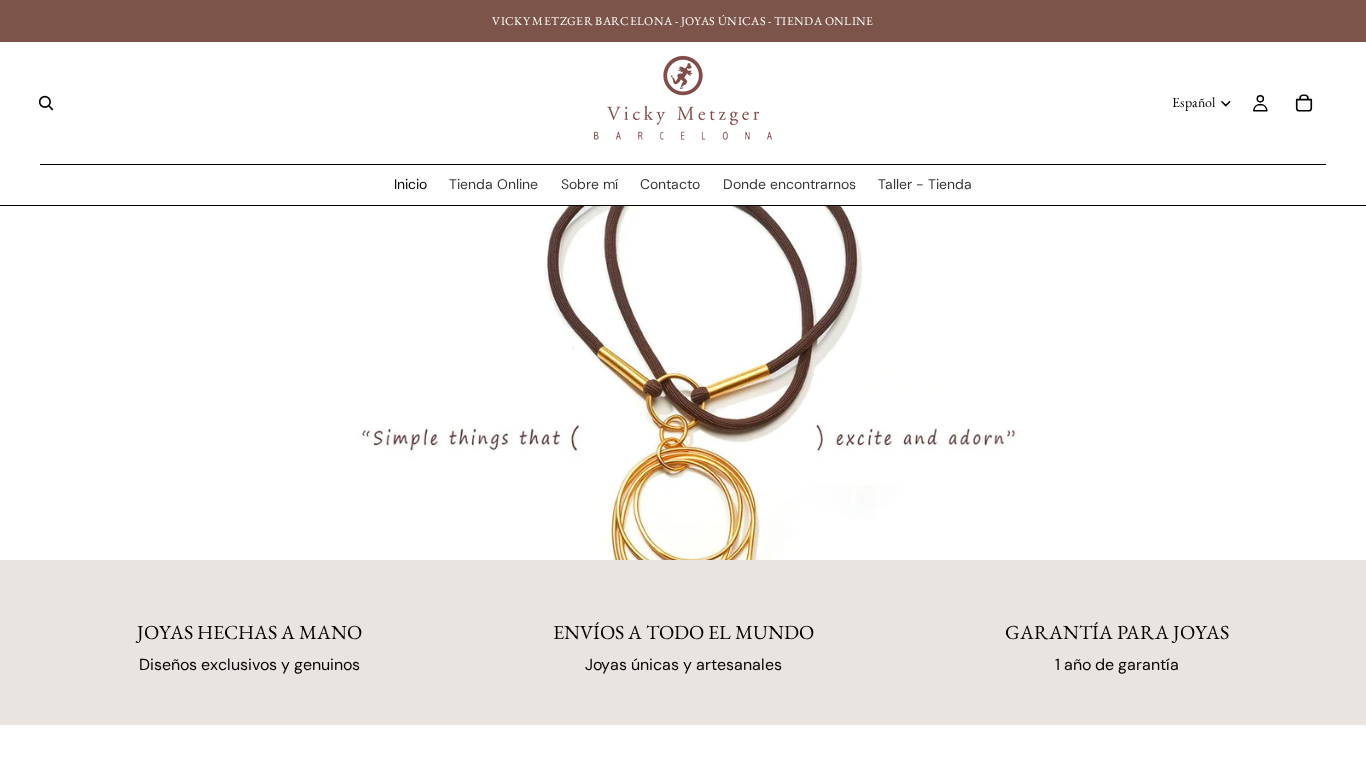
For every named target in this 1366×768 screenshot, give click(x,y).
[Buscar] (46, 103)
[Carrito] (1304, 103)
